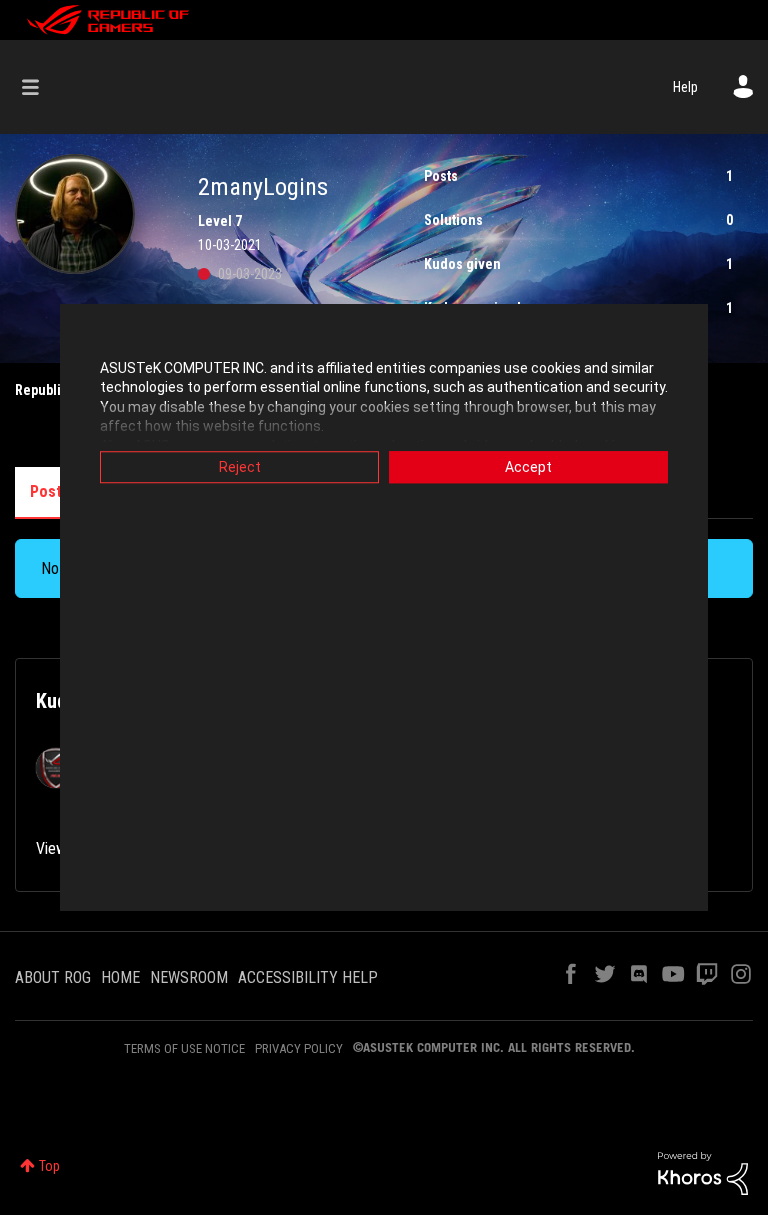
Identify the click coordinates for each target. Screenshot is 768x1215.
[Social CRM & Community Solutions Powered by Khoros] (703, 1172)
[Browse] (40, 87)
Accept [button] (528, 467)
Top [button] (49, 1166)
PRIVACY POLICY (299, 1048)
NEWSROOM (189, 977)
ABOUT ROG (53, 977)
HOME (120, 977)
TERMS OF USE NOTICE (184, 1048)
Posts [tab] (50, 491)
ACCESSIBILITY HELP (308, 977)
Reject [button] (240, 467)
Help (685, 87)
